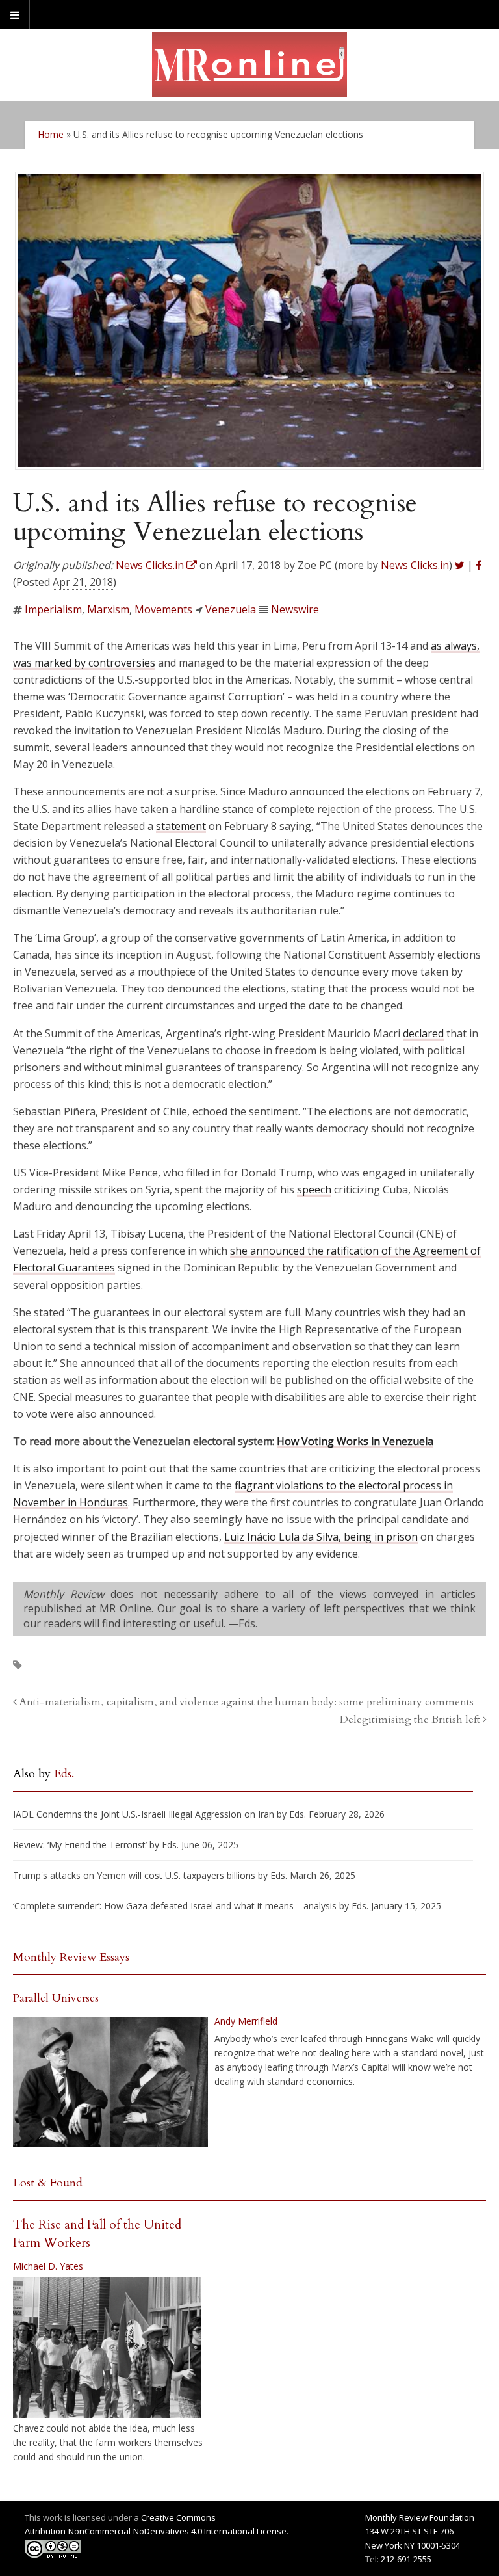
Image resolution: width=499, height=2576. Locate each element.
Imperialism (53, 609)
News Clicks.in (415, 565)
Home (51, 134)
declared (423, 1033)
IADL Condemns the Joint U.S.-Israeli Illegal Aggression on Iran (144, 1814)
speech (314, 1189)
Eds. (64, 1774)
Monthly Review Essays (71, 1957)
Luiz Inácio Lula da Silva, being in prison (321, 1537)
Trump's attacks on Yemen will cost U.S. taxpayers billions (134, 1875)
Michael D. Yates (48, 2266)
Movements (163, 609)
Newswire (295, 609)
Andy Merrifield (246, 2021)
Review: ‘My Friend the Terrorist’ (80, 1845)
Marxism (108, 609)
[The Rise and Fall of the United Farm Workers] (107, 2348)
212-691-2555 (406, 2559)
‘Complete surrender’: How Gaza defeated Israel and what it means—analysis (175, 1906)
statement (181, 826)
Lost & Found (48, 2183)
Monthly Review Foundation (420, 2517)
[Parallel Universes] (110, 2082)
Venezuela (231, 609)
